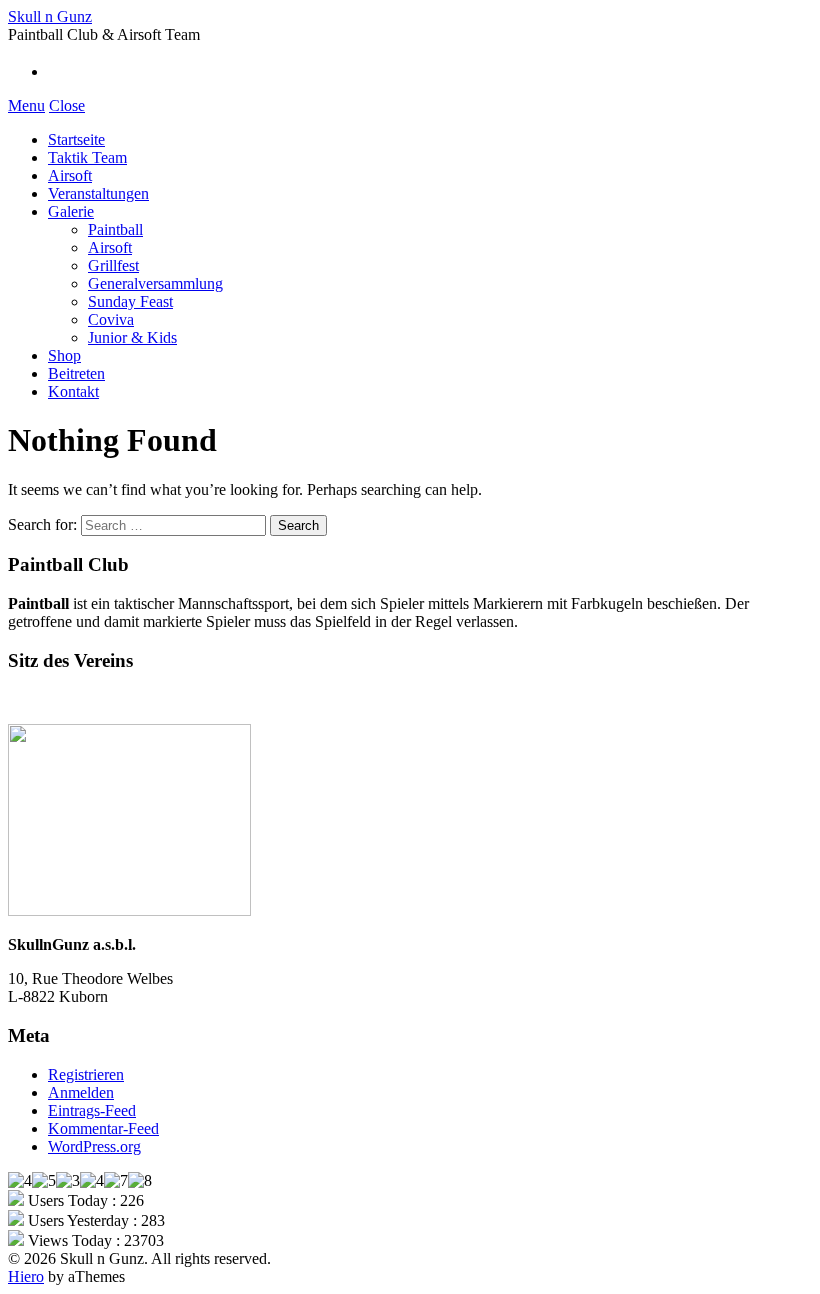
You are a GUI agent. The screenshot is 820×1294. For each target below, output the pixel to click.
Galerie (71, 211)
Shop (64, 355)
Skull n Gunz (50, 16)
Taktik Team (87, 157)
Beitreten (76, 373)
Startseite (76, 139)
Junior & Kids (132, 337)
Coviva (111, 319)
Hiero (26, 1276)
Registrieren (86, 1074)
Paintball (115, 229)
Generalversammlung (155, 283)
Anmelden (81, 1092)
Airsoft (70, 175)
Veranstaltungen (98, 193)
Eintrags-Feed (92, 1110)
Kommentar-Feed (103, 1128)
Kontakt (73, 391)
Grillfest (113, 265)
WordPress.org (94, 1146)
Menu (26, 105)
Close (67, 105)
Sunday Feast (130, 301)
